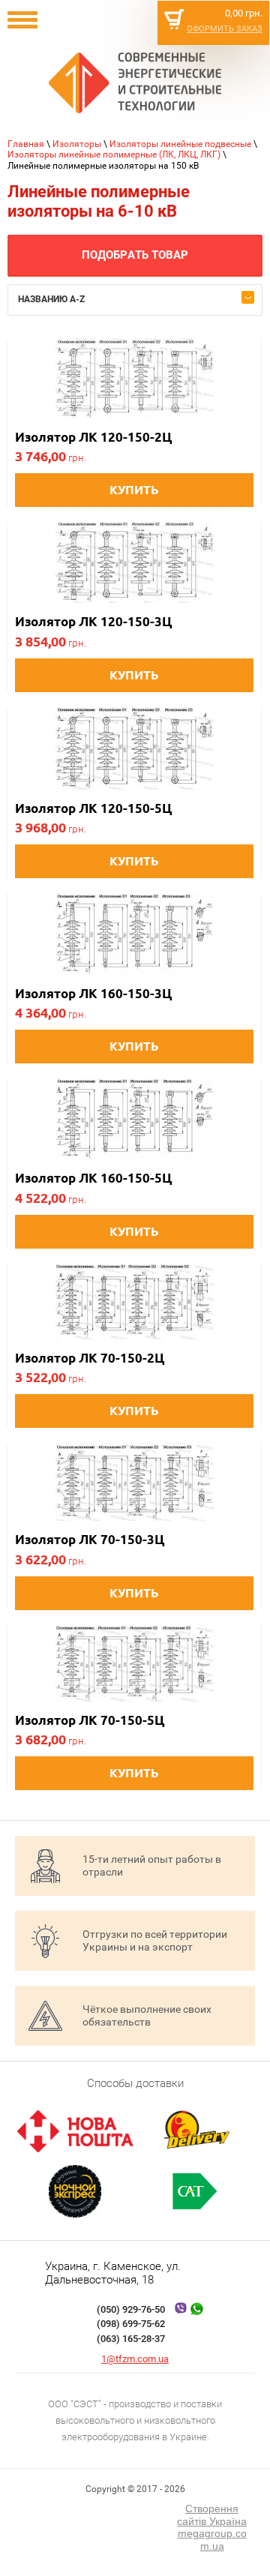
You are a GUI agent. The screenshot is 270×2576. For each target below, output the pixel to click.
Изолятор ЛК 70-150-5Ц (90, 1720)
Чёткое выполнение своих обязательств (147, 2015)
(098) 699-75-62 (131, 2324)
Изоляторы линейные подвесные (180, 144)
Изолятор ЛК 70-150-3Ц (90, 1539)
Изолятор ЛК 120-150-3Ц (93, 621)
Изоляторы (77, 144)
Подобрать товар (135, 255)
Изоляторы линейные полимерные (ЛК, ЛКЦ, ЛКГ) (114, 154)
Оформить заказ (225, 29)
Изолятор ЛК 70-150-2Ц (90, 1358)
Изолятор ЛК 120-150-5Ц (93, 808)
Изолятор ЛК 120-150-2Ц (93, 437)
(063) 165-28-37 (131, 2339)
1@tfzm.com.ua (135, 2359)
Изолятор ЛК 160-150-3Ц (93, 993)
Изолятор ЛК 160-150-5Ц (93, 1178)
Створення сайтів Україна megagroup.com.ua (212, 2527)
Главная (26, 144)
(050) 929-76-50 (131, 2309)
